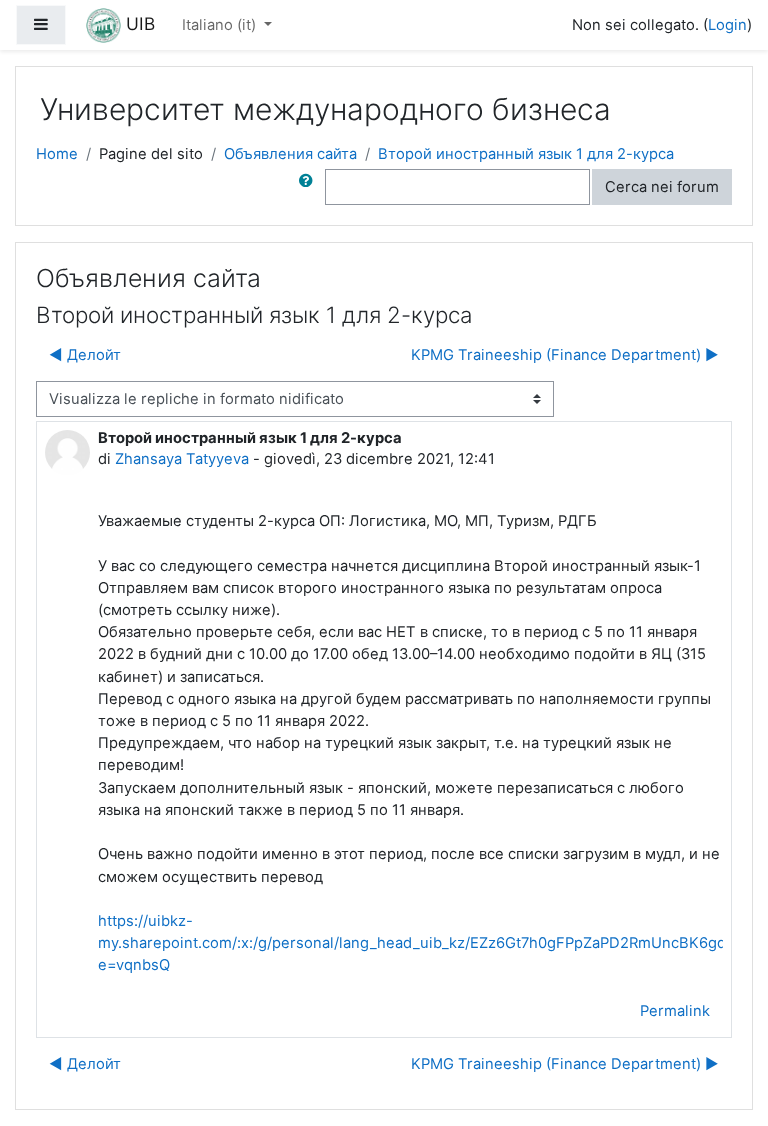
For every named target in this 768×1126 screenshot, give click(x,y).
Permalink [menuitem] (675, 1011)
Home (57, 154)
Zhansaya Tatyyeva (182, 459)
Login (727, 25)
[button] (310, 187)
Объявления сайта (290, 154)
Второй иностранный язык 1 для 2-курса (526, 154)
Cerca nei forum (662, 187)
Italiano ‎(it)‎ (221, 25)
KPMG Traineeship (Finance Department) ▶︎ (565, 355)
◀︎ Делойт (85, 355)
